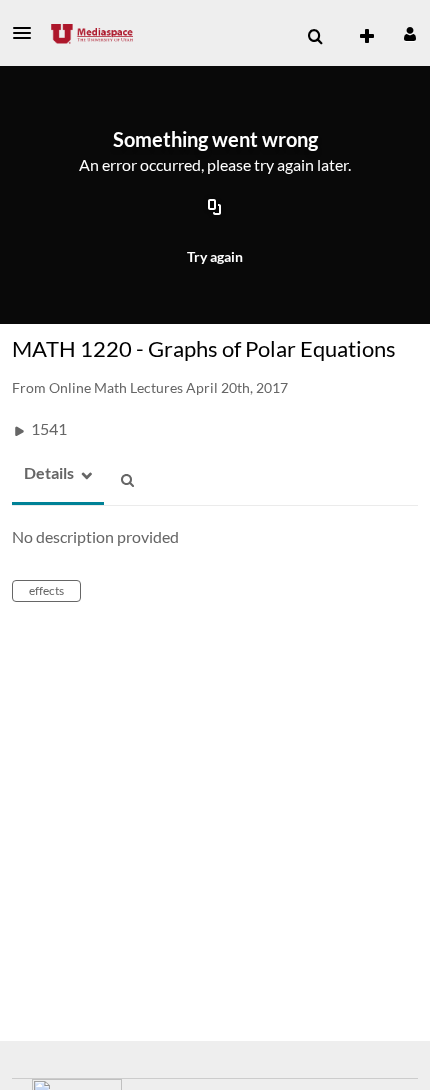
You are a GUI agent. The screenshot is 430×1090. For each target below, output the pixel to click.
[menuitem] (315, 37)
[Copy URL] (215, 208)
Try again (215, 256)
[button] (28, 33)
